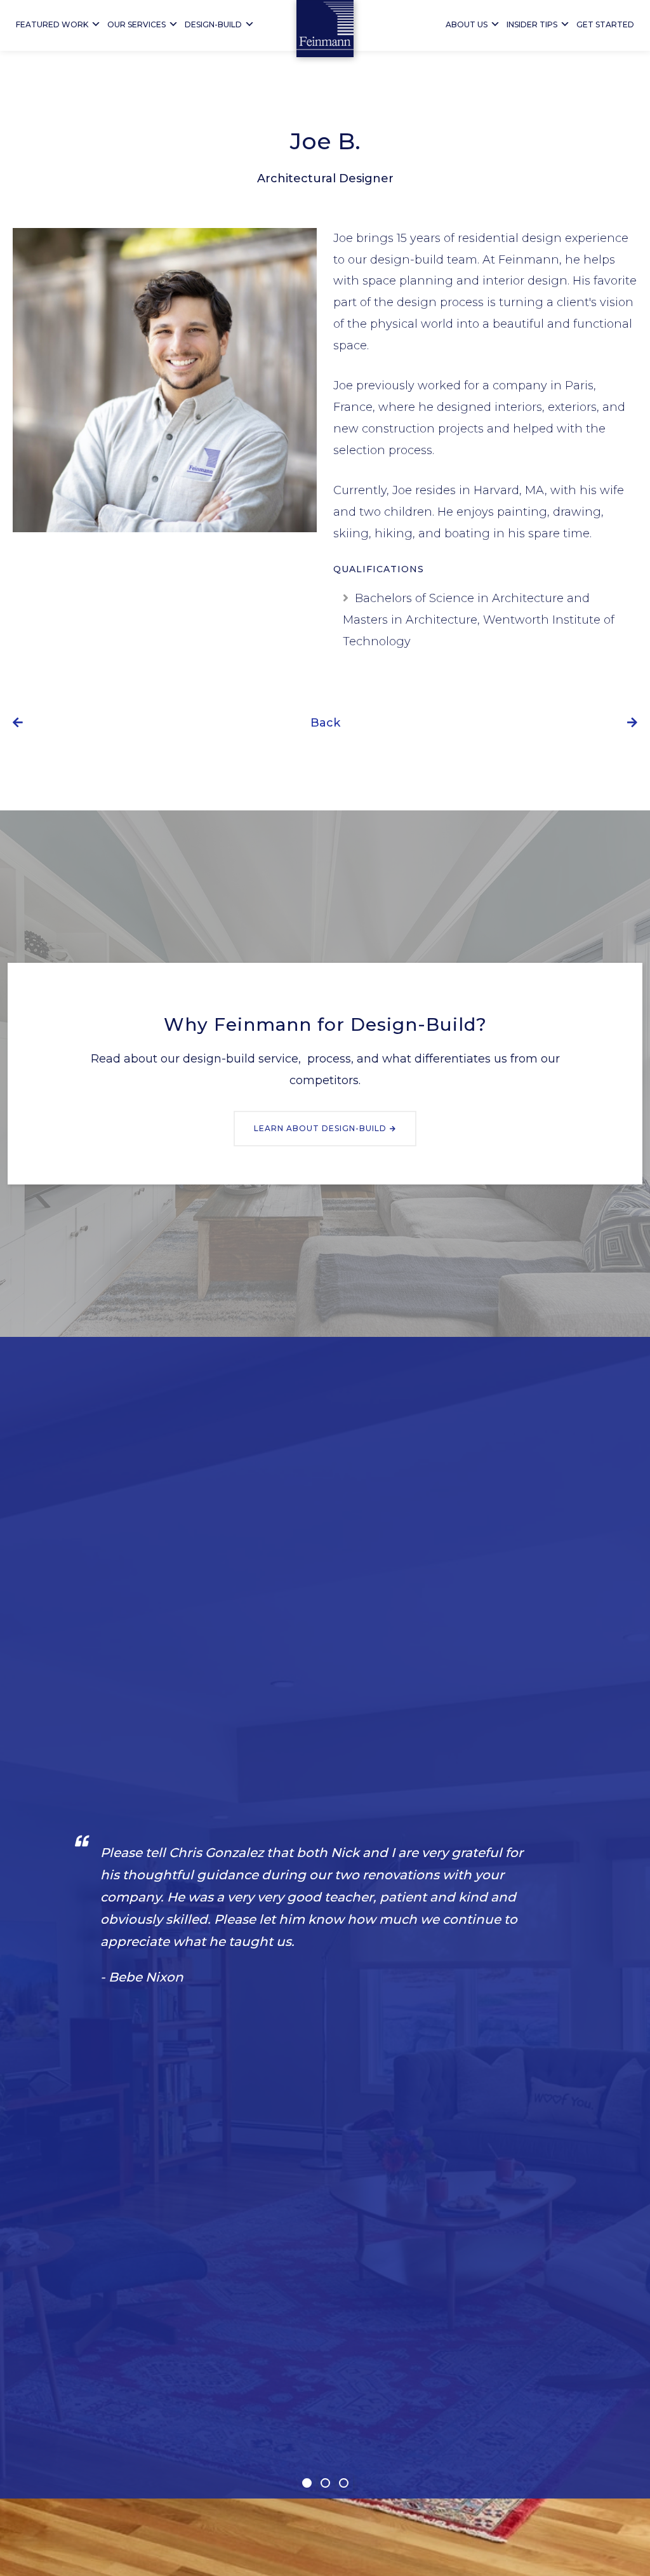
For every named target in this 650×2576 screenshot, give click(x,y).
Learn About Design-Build (320, 1128)
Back (325, 723)
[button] (307, 2483)
